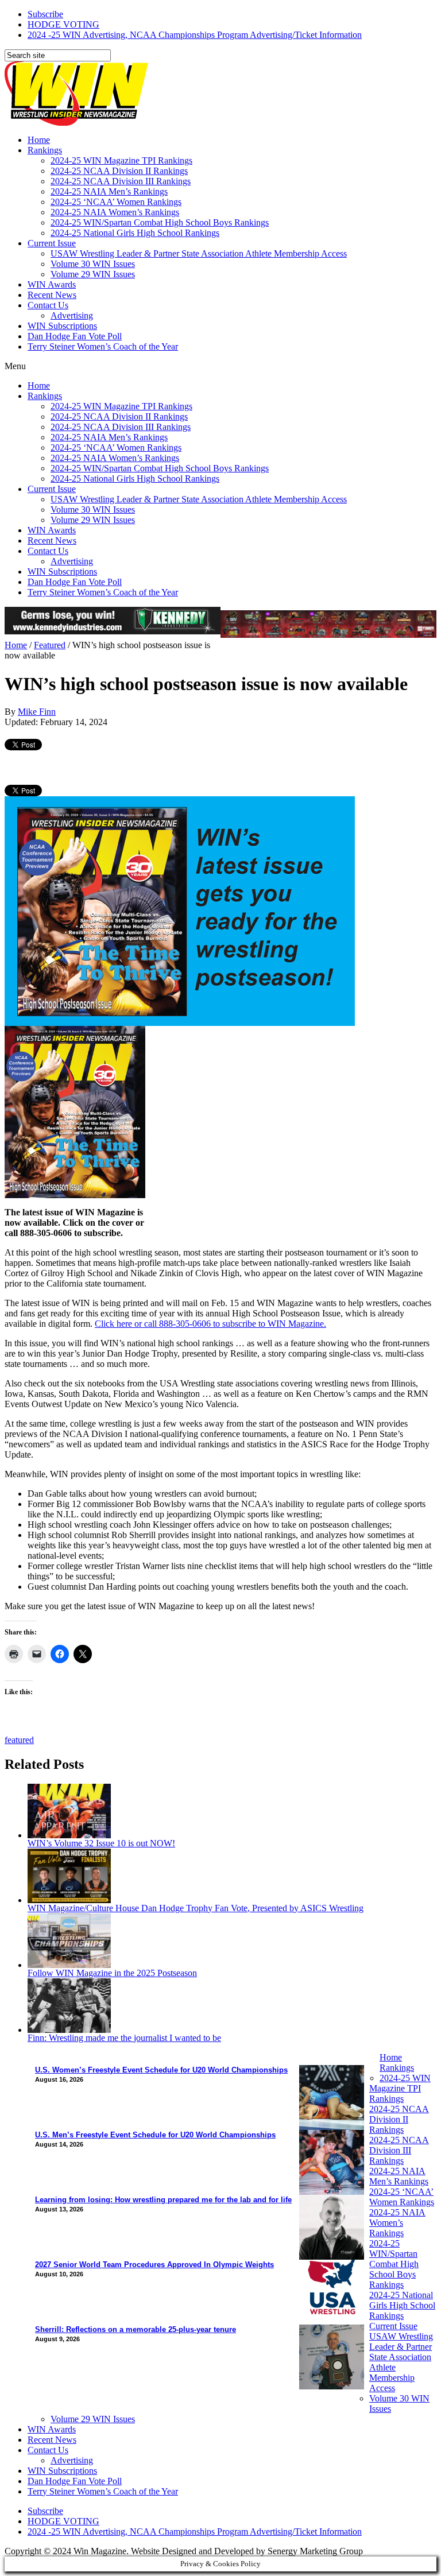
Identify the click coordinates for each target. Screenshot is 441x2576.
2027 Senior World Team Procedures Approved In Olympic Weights (154, 2265)
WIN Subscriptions (62, 326)
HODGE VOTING (63, 24)
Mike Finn (37, 712)
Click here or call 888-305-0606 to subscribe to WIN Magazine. (210, 1324)
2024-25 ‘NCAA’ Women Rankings (116, 202)
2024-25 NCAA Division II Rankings (119, 171)
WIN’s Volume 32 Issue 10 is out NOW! (101, 1843)
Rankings (45, 150)
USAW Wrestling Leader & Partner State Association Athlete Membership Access (199, 253)
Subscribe (45, 14)
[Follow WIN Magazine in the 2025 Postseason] (69, 1965)
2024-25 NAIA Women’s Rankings (115, 212)
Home (39, 140)
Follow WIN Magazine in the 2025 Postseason (112, 1973)
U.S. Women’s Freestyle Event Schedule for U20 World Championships (161, 2070)
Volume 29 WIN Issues (93, 274)
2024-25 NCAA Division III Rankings (121, 181)
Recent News (52, 295)
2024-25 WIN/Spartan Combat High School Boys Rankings (160, 222)
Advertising (72, 315)
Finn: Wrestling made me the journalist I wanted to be (124, 2038)
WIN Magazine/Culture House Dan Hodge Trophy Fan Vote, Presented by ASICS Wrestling (196, 1908)
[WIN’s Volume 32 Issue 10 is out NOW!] (69, 1835)
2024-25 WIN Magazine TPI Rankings (121, 160)
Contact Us (48, 305)
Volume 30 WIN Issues (93, 264)
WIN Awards (52, 284)
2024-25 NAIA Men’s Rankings (109, 191)
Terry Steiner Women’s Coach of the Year (103, 346)
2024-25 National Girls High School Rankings (135, 233)
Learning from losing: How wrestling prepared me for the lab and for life (163, 2200)
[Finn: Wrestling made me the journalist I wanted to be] (69, 2030)
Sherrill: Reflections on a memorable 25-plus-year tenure (136, 2329)
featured (19, 1740)
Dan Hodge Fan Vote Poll (75, 336)
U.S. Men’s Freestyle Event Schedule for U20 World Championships (155, 2135)
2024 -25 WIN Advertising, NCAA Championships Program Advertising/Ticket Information (195, 35)
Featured (50, 645)
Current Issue (52, 243)
